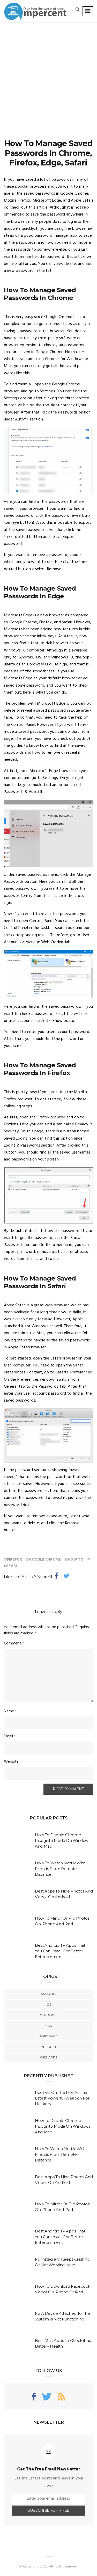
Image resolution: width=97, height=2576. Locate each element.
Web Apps (48, 2057)
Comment (14, 1643)
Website (11, 1762)
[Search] (77, 9)
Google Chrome (45, 1560)
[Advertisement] (48, 73)
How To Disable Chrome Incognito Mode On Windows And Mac (63, 1840)
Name (10, 1711)
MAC (48, 2026)
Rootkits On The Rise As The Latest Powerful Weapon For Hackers (62, 2098)
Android (48, 1994)
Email (10, 1736)
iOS (48, 2004)
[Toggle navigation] (88, 11)
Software (48, 2036)
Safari (10, 1566)
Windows (49, 2015)
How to (76, 1560)
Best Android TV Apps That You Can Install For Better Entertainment (60, 1951)
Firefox (14, 1560)
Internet (49, 2047)
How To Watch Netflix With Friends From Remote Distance (60, 1869)
